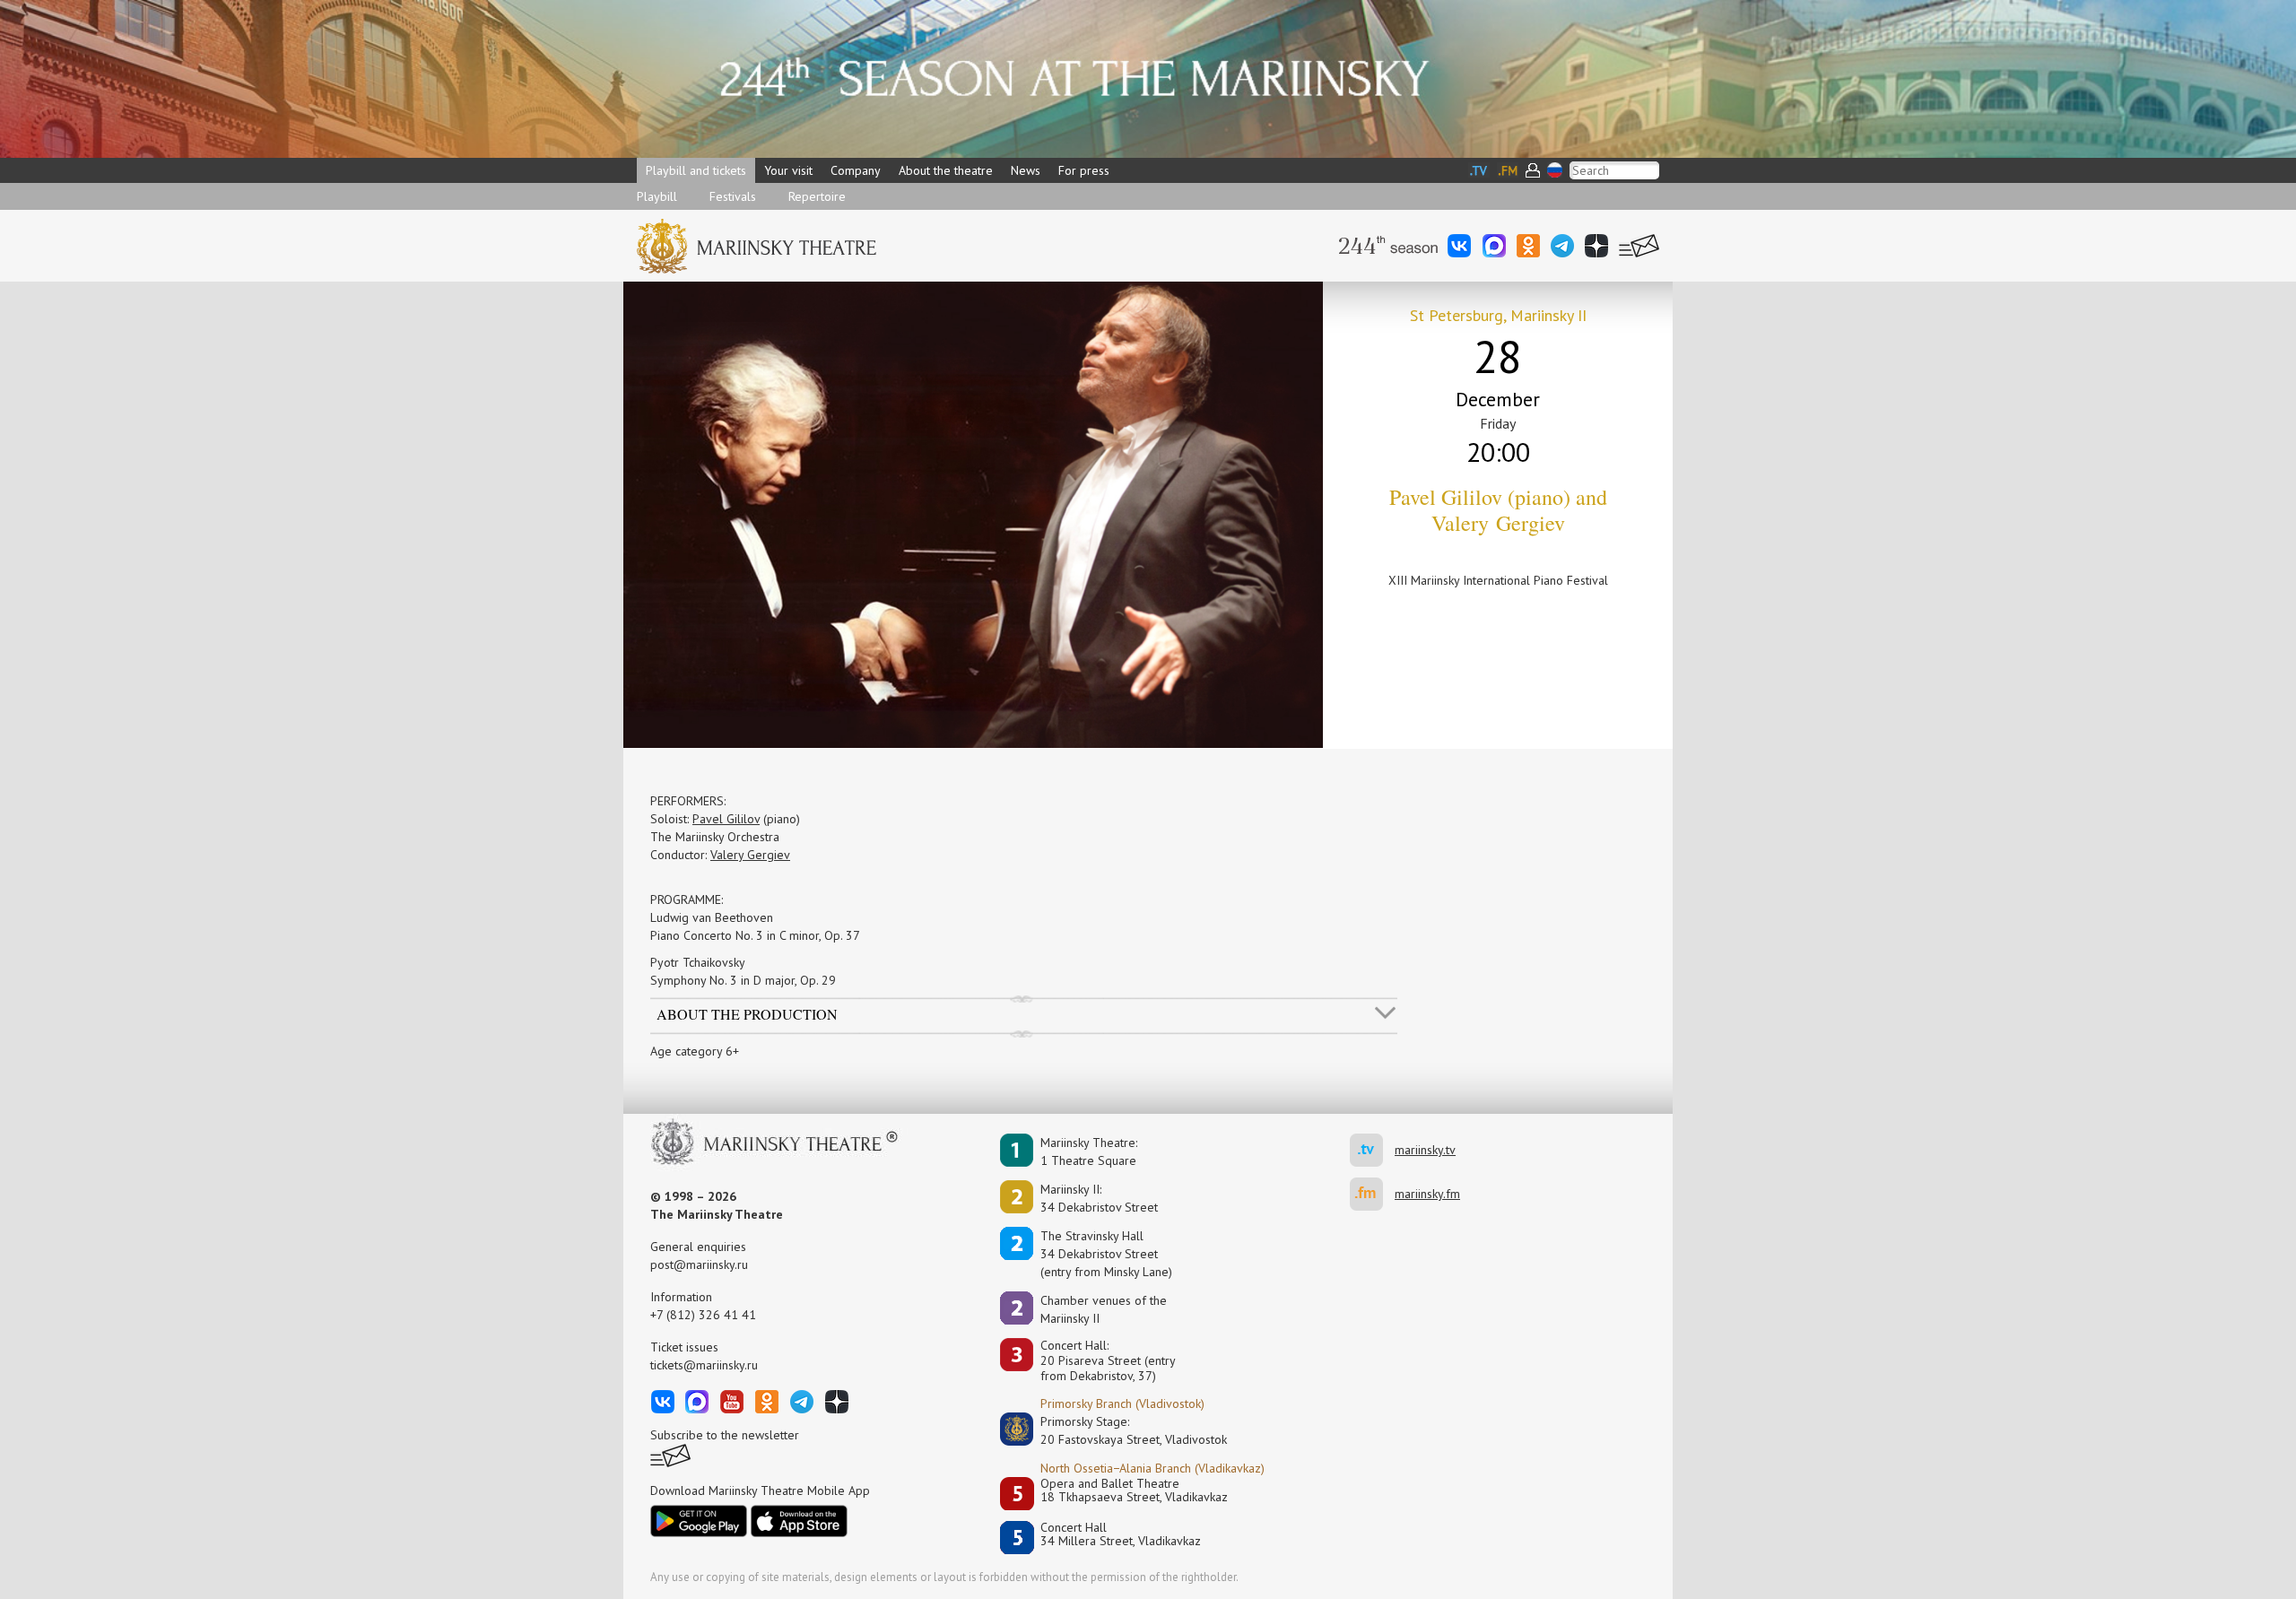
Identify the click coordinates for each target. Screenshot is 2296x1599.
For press (1084, 170)
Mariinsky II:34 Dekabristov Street (1099, 1198)
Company (856, 170)
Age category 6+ (695, 1051)
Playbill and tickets (696, 170)
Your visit (788, 170)
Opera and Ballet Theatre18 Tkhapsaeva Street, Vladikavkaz (1134, 1491)
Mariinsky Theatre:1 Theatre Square (1089, 1151)
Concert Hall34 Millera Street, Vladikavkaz (1121, 1535)
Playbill (657, 196)
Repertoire (817, 196)
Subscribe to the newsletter (725, 1435)
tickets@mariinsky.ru (704, 1365)
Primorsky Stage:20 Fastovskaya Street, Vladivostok (1121, 1430)
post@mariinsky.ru (699, 1264)
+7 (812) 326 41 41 (703, 1315)
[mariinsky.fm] (1372, 1194)
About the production (747, 1013)
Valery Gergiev (750, 855)
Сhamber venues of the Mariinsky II (1104, 1309)
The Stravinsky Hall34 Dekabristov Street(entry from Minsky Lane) (1106, 1254)
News (1026, 170)
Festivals (733, 196)
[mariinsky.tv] (1372, 1150)
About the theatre (946, 170)
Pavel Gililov (726, 819)
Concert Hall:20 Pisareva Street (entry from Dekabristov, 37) (1108, 1360)
